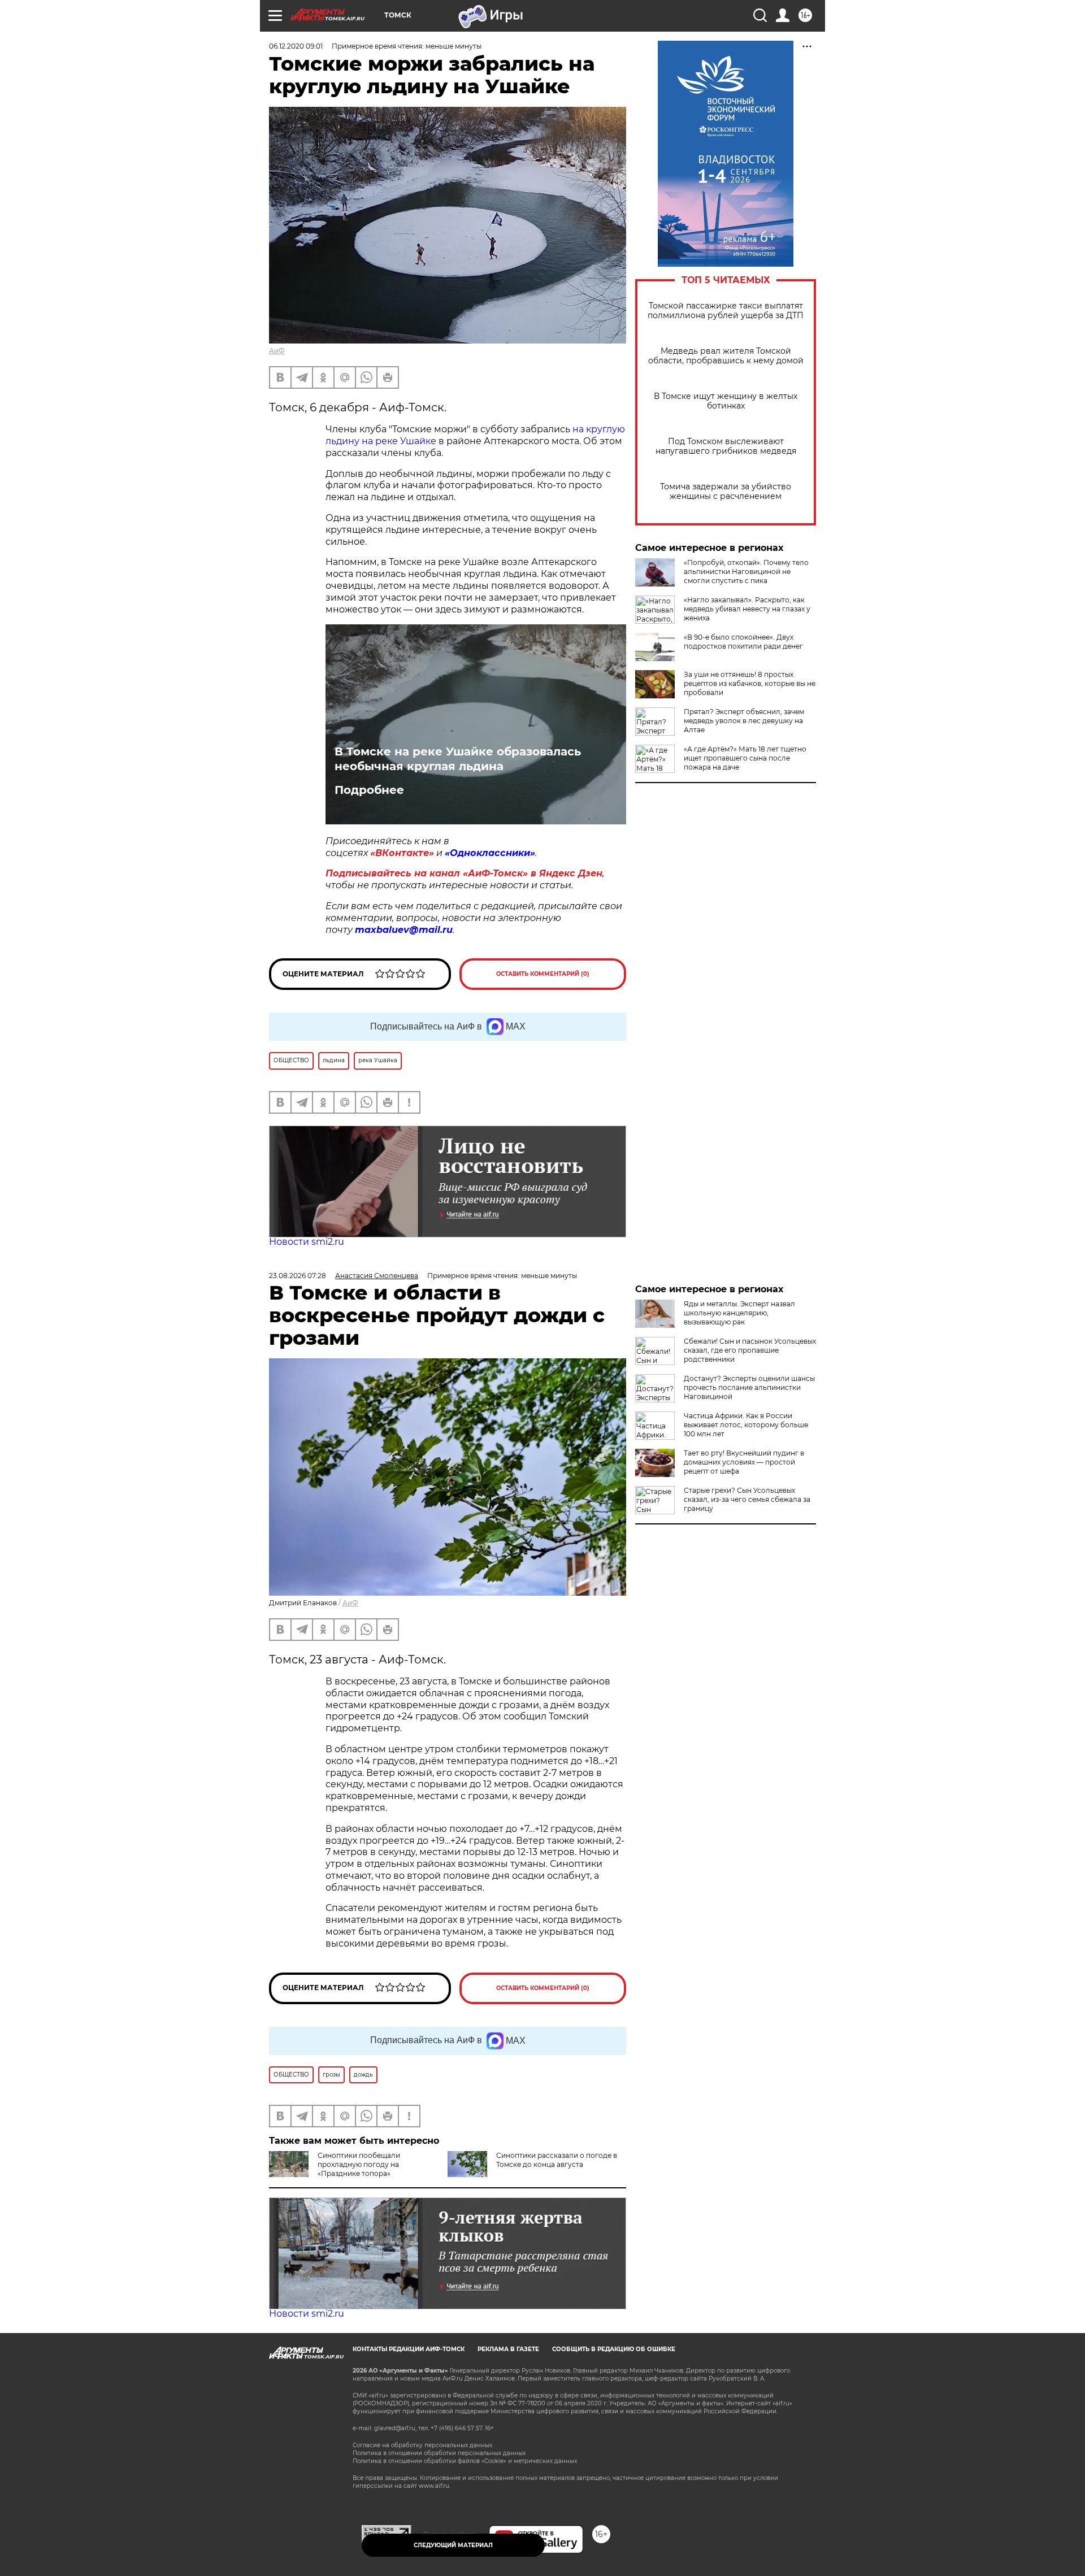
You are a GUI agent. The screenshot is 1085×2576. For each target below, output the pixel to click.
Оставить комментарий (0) (543, 974)
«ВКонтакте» (402, 853)
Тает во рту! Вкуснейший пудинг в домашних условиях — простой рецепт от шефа (744, 1462)
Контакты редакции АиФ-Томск (409, 2349)
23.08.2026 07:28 (298, 1276)
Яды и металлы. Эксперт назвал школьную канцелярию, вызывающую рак (739, 1313)
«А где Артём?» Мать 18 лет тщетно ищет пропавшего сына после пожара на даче (745, 758)
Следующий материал (453, 2545)
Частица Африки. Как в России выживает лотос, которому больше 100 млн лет (746, 1425)
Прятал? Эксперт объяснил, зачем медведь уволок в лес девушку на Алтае (744, 721)
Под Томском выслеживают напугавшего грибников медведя (726, 446)
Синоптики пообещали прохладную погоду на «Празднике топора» (359, 2164)
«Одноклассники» (490, 853)
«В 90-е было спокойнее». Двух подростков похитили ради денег (743, 642)
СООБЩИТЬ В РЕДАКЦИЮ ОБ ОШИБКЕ (614, 2349)
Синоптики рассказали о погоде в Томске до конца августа (557, 2160)
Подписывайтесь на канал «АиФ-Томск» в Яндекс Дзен (464, 873)
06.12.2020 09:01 (296, 46)
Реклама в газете (508, 2349)
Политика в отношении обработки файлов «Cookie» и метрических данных (465, 2461)
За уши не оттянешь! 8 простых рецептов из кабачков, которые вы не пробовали (750, 683)
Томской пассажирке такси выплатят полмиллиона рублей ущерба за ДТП (726, 311)
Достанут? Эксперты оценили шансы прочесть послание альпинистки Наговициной (749, 1387)
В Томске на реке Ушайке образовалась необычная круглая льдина (458, 759)
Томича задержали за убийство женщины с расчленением (726, 492)
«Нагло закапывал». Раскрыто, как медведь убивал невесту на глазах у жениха (747, 609)
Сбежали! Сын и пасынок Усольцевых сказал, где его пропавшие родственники (750, 1350)
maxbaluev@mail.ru (404, 930)
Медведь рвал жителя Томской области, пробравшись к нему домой (726, 356)
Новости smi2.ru (307, 1242)
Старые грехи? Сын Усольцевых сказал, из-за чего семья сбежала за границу (747, 1499)
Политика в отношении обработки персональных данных (439, 2453)
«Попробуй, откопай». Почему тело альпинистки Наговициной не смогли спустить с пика (746, 572)
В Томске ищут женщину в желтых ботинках (726, 401)
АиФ (277, 351)
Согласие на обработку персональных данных (422, 2445)
